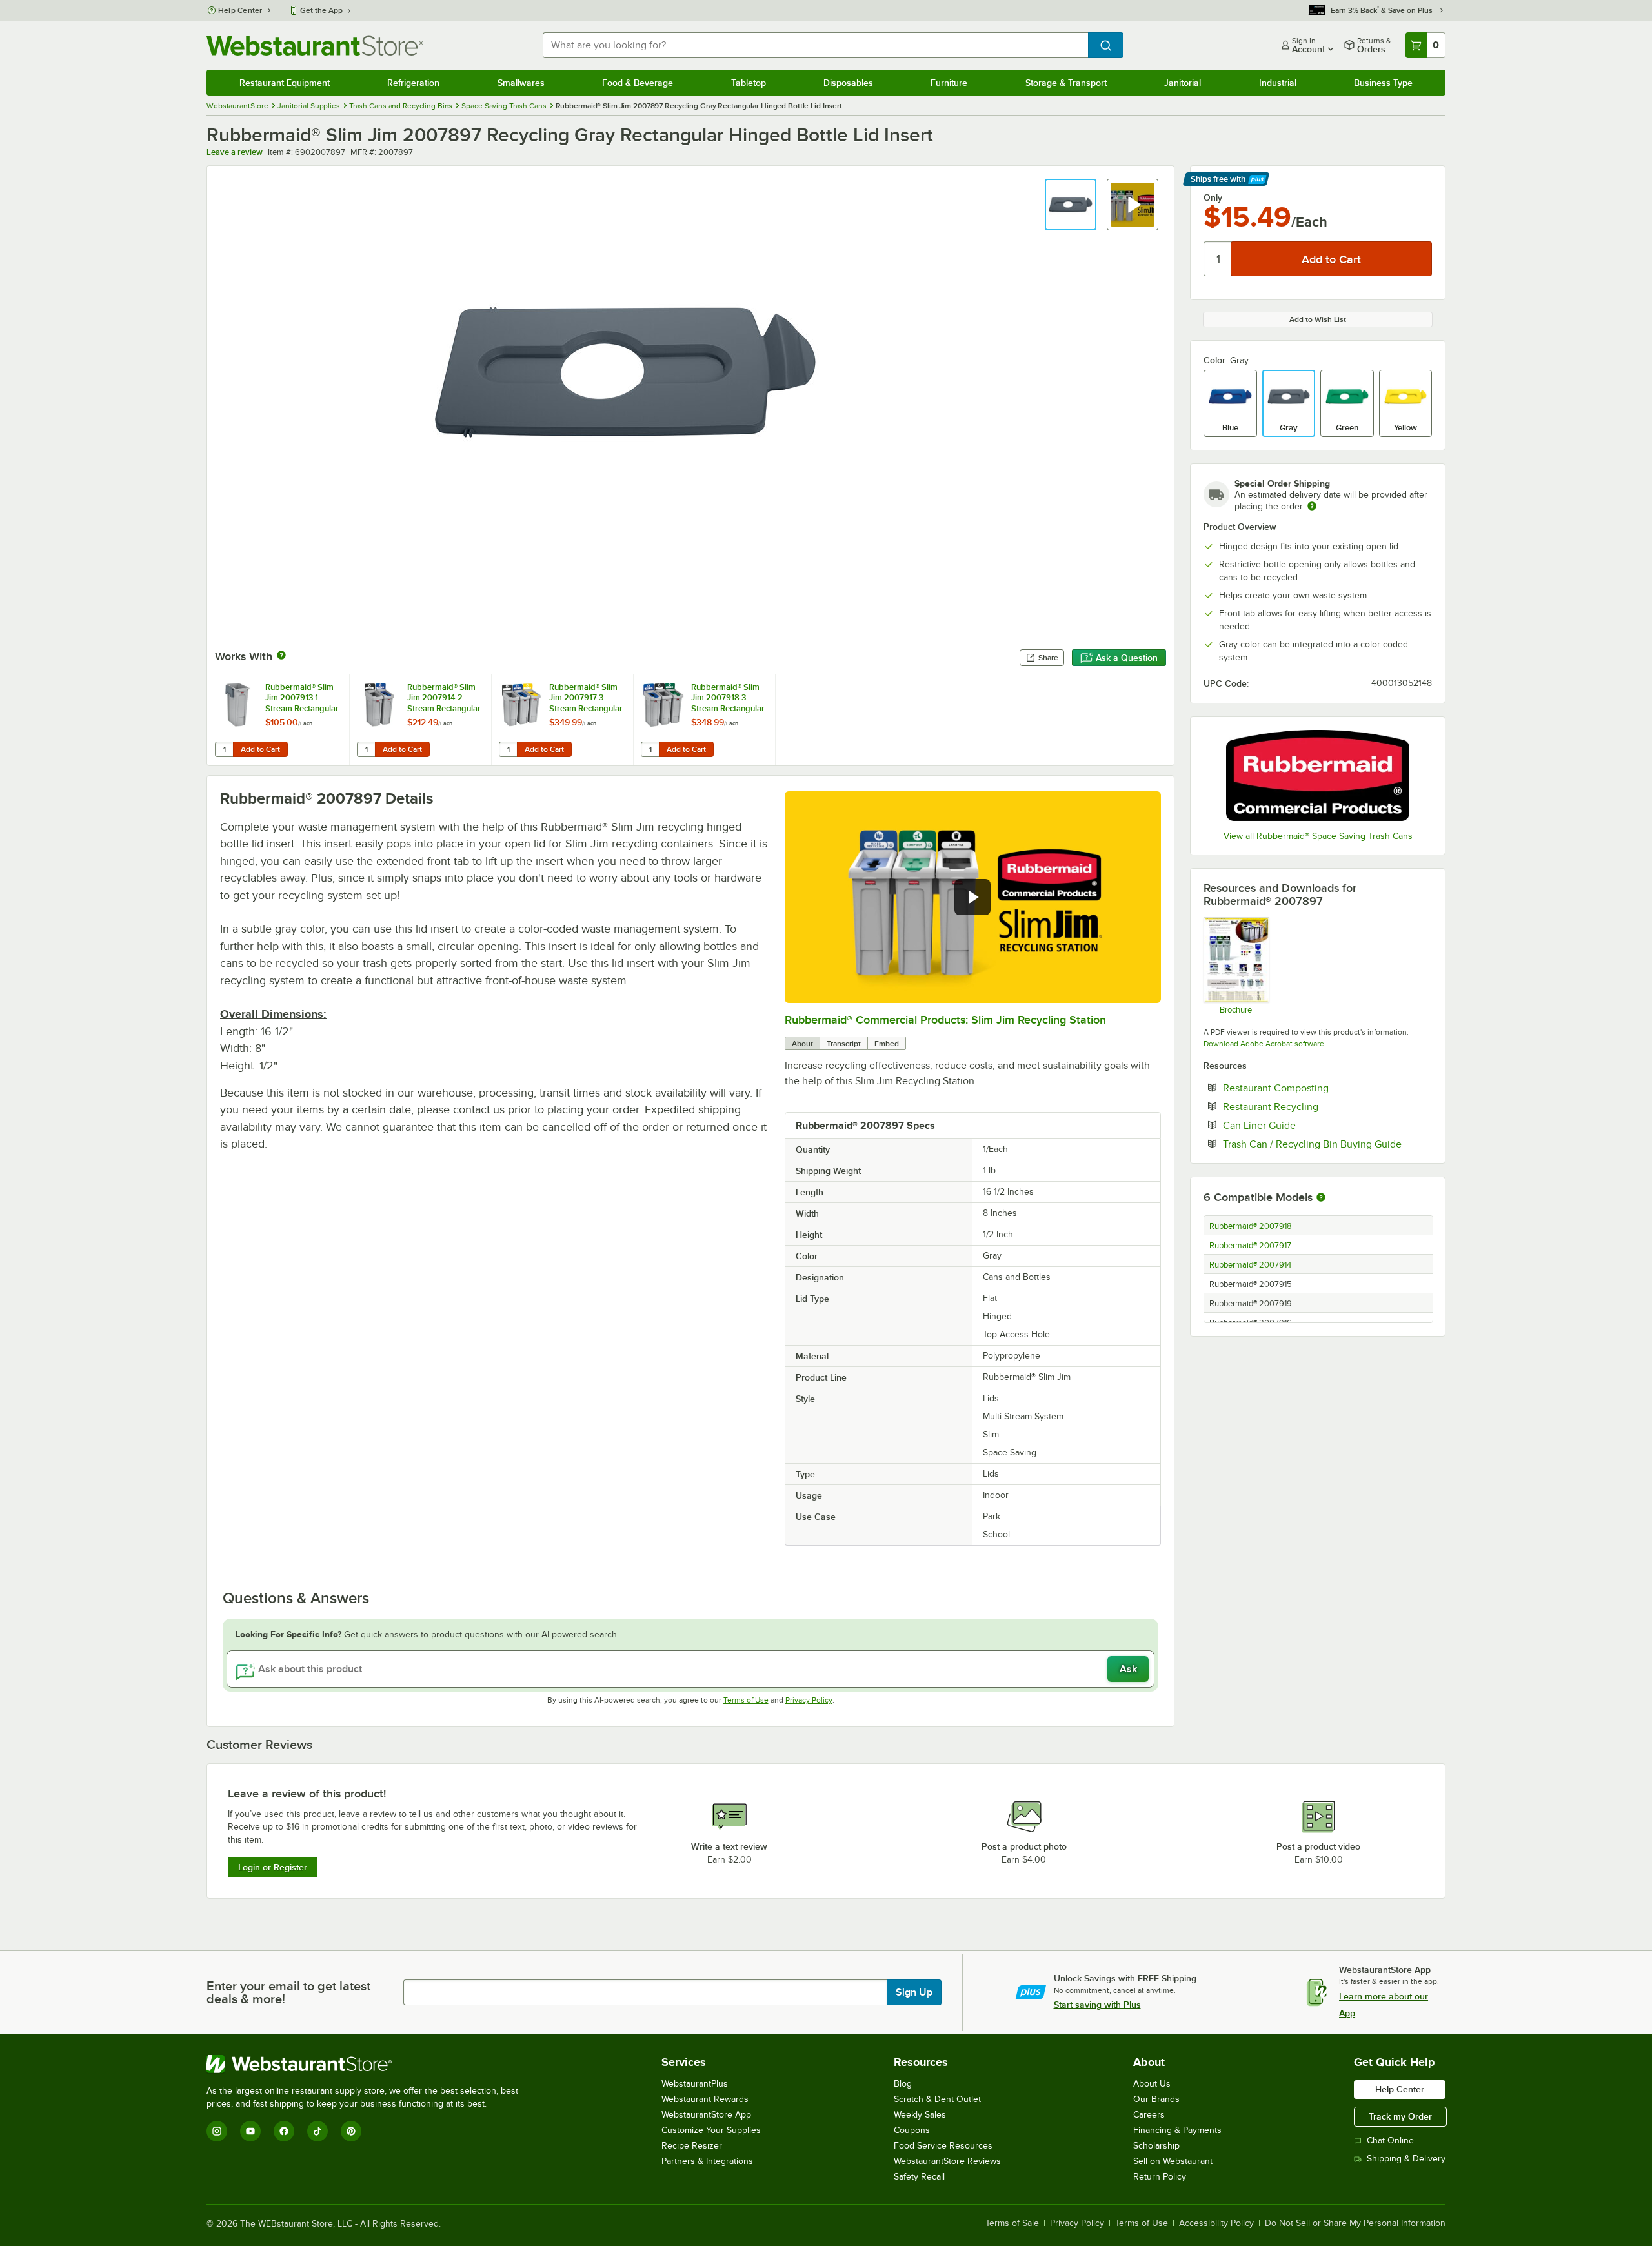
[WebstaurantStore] (368, 2064)
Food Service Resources (943, 2146)
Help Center (240, 10)
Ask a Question (1127, 658)
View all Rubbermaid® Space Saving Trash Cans (1318, 836)
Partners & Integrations (707, 2161)
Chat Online (1390, 2140)
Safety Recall (919, 2177)
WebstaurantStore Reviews (947, 2161)
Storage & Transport (1066, 83)
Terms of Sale (1012, 2223)
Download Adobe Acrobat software (1264, 1044)
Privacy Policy (809, 1700)
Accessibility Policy (1216, 2223)
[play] (972, 897)
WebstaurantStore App (706, 2115)
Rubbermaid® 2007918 (1251, 1226)
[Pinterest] (351, 2131)
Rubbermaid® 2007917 (1250, 1246)
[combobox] (815, 45)
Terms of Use (746, 1700)
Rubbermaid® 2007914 (1250, 1265)
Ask (1128, 1669)
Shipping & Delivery (1406, 2159)
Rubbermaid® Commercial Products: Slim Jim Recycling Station (945, 1020)
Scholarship (1156, 2146)
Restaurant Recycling (1310, 1106)
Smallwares (521, 83)
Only (1213, 197)
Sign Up (914, 1992)
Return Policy (1160, 2177)
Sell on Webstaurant (1173, 2161)
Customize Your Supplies (711, 2130)
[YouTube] (250, 2131)
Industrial (1278, 83)
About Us (1152, 2084)
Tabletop (749, 83)
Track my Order (1400, 2116)
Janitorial (1183, 83)
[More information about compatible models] (1321, 1198)
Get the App (321, 10)
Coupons (912, 2130)
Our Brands (1156, 2099)
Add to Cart (260, 749)
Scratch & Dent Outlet (937, 2099)
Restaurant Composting (1315, 1088)
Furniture (949, 83)
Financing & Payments (1177, 2130)
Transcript (844, 1044)
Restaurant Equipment (285, 83)
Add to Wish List (1318, 319)
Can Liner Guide (1299, 1125)
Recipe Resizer (692, 2146)
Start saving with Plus (1097, 2005)
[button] (1071, 205)
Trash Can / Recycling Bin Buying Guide (1327, 1144)
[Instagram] (217, 2131)
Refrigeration (413, 83)
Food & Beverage (638, 83)
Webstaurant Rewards (705, 2099)
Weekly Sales (920, 2115)
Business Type (1383, 83)
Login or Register (273, 1867)
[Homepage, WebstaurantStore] (315, 46)
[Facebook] (284, 2131)
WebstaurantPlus (695, 2084)
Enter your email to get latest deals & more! (288, 1992)
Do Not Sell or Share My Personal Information (1355, 2223)
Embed (887, 1044)
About (802, 1044)
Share (1048, 658)
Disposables (848, 83)
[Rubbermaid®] (1318, 775)
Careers (1149, 2115)
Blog (903, 2084)
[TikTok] (317, 2131)
